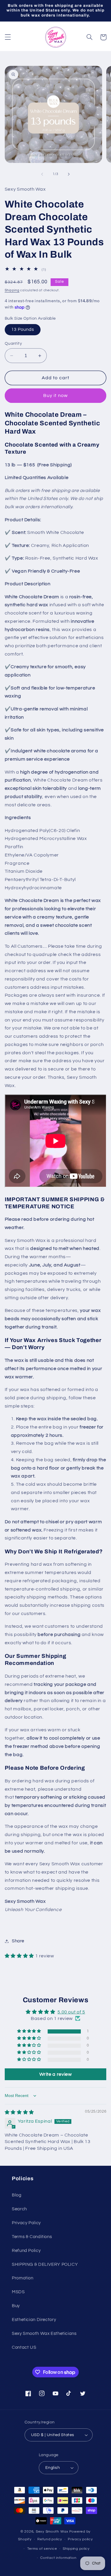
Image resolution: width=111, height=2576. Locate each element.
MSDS (18, 2292)
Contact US (24, 2347)
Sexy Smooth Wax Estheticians (44, 2334)
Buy (16, 2306)
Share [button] (18, 1941)
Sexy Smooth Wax (52, 2532)
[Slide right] (69, 174)
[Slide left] (42, 174)
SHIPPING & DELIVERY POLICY (45, 2264)
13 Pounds (23, 330)
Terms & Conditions (32, 2237)
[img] (19, 2112)
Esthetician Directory (34, 2320)
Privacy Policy (26, 2223)
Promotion (23, 2278)
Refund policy (50, 2539)
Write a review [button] (56, 2074)
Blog (17, 2195)
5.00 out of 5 (71, 2012)
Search (19, 2209)
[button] (8, 37)
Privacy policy (80, 2539)
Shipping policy (76, 2549)
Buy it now (55, 395)
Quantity (13, 344)
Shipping (12, 290)
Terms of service (42, 2549)
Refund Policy (26, 2251)
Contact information (58, 2558)
